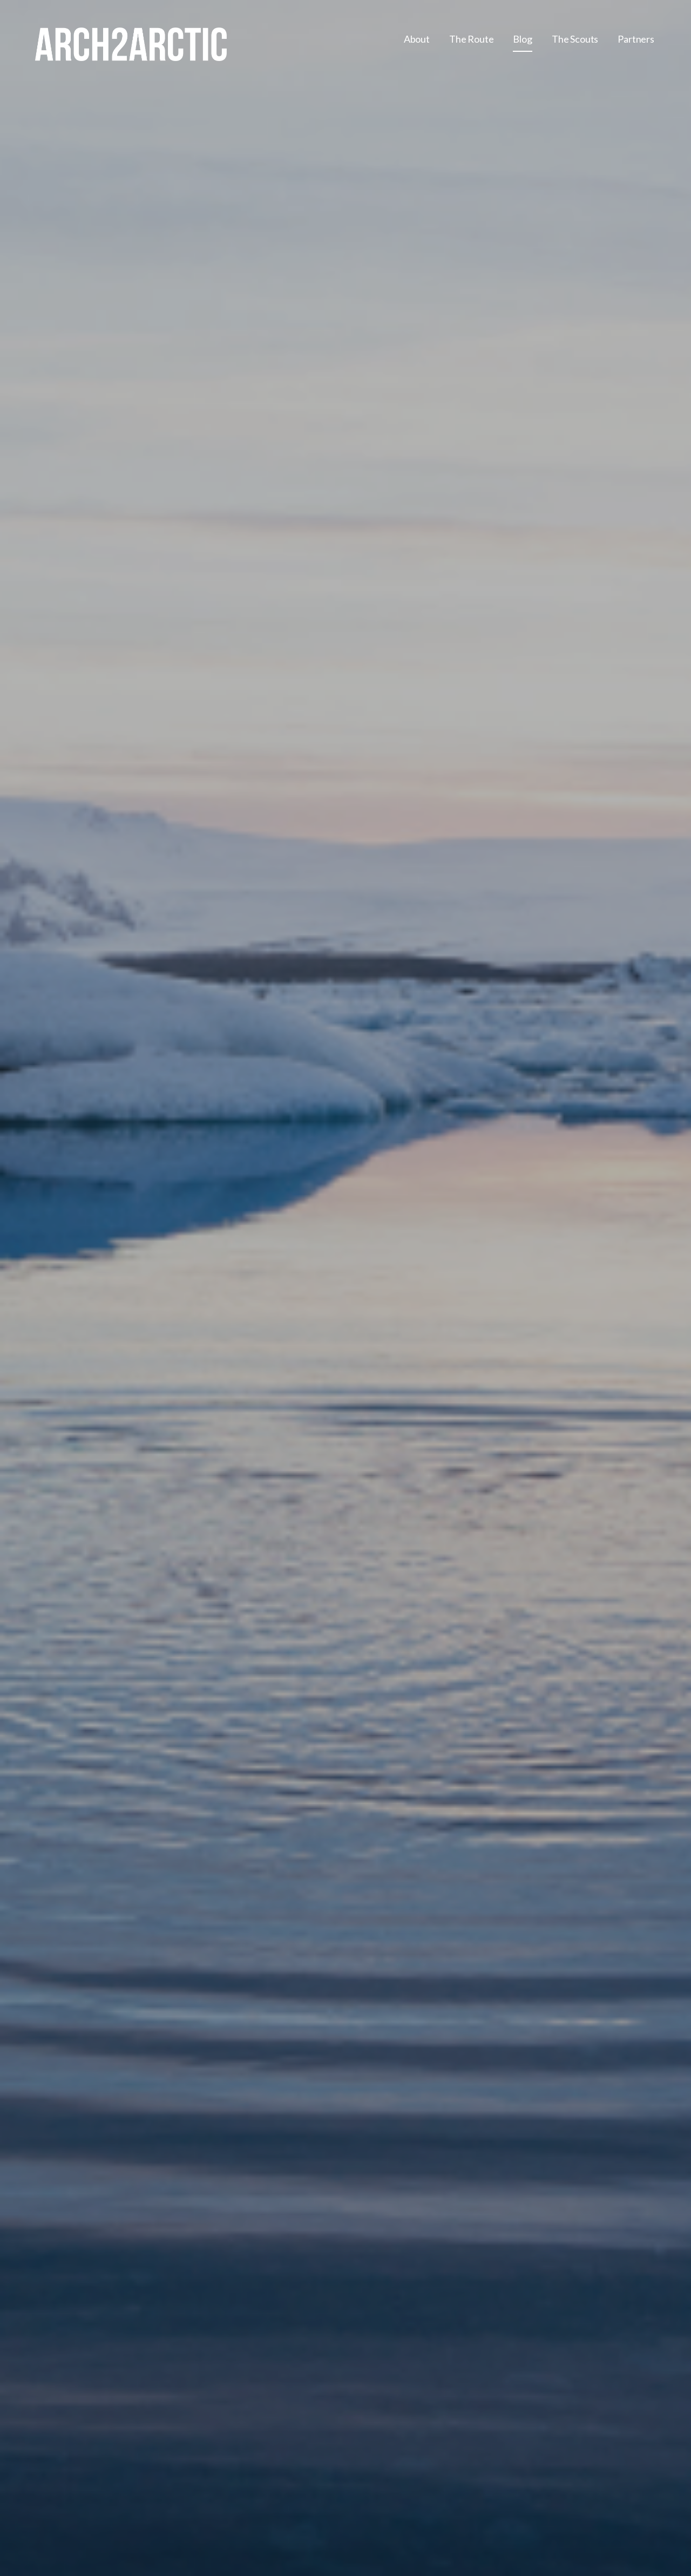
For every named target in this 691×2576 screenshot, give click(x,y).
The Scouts (575, 39)
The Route (472, 39)
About (417, 39)
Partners (636, 39)
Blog (522, 39)
